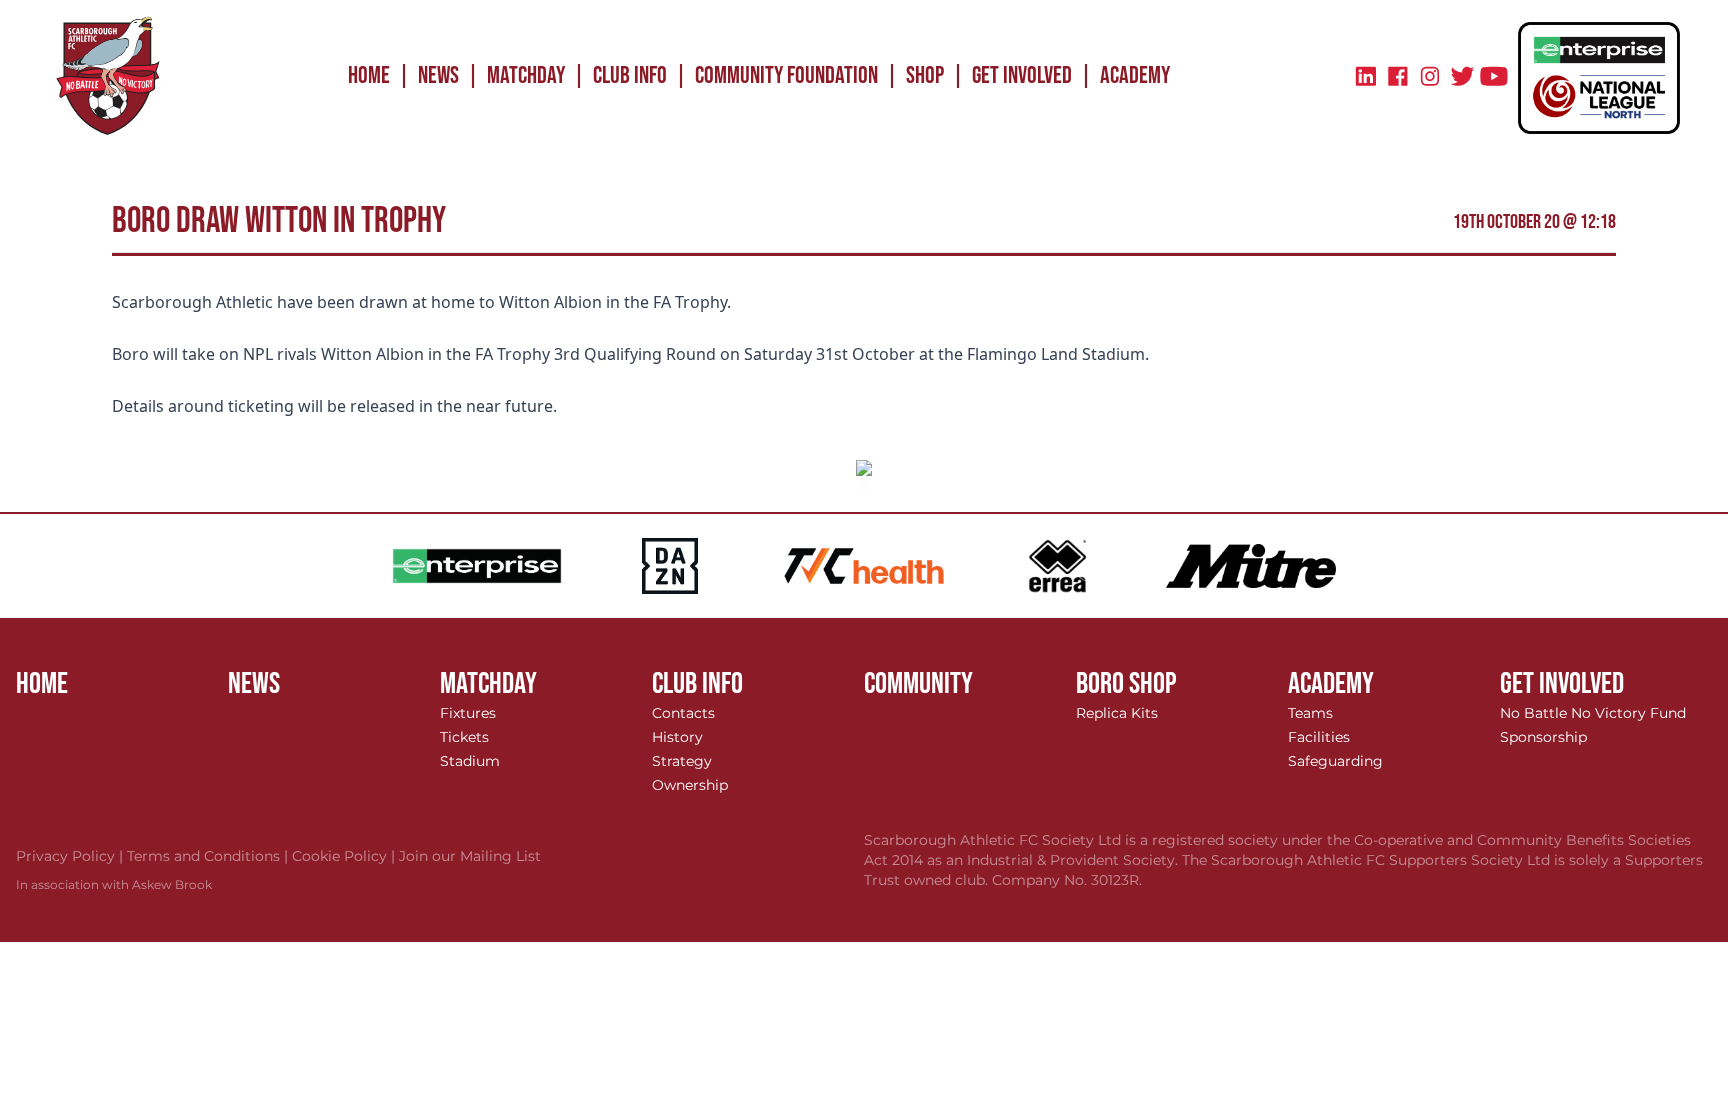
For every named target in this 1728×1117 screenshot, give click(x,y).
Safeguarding (1335, 761)
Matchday (526, 75)
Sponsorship (1543, 737)
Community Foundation (786, 75)
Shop (925, 75)
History (677, 737)
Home (369, 75)
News (438, 75)
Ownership (690, 785)
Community (918, 684)
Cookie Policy (345, 856)
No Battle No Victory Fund (1593, 713)
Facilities (1319, 737)
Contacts (683, 713)
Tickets (464, 737)
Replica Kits (1117, 713)
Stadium (470, 761)
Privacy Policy (71, 856)
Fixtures (468, 713)
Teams (1310, 713)
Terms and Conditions (209, 856)
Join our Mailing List (470, 856)
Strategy (682, 761)
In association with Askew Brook (114, 884)
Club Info (630, 75)
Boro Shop (1126, 684)
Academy (1135, 75)
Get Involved (1022, 75)
